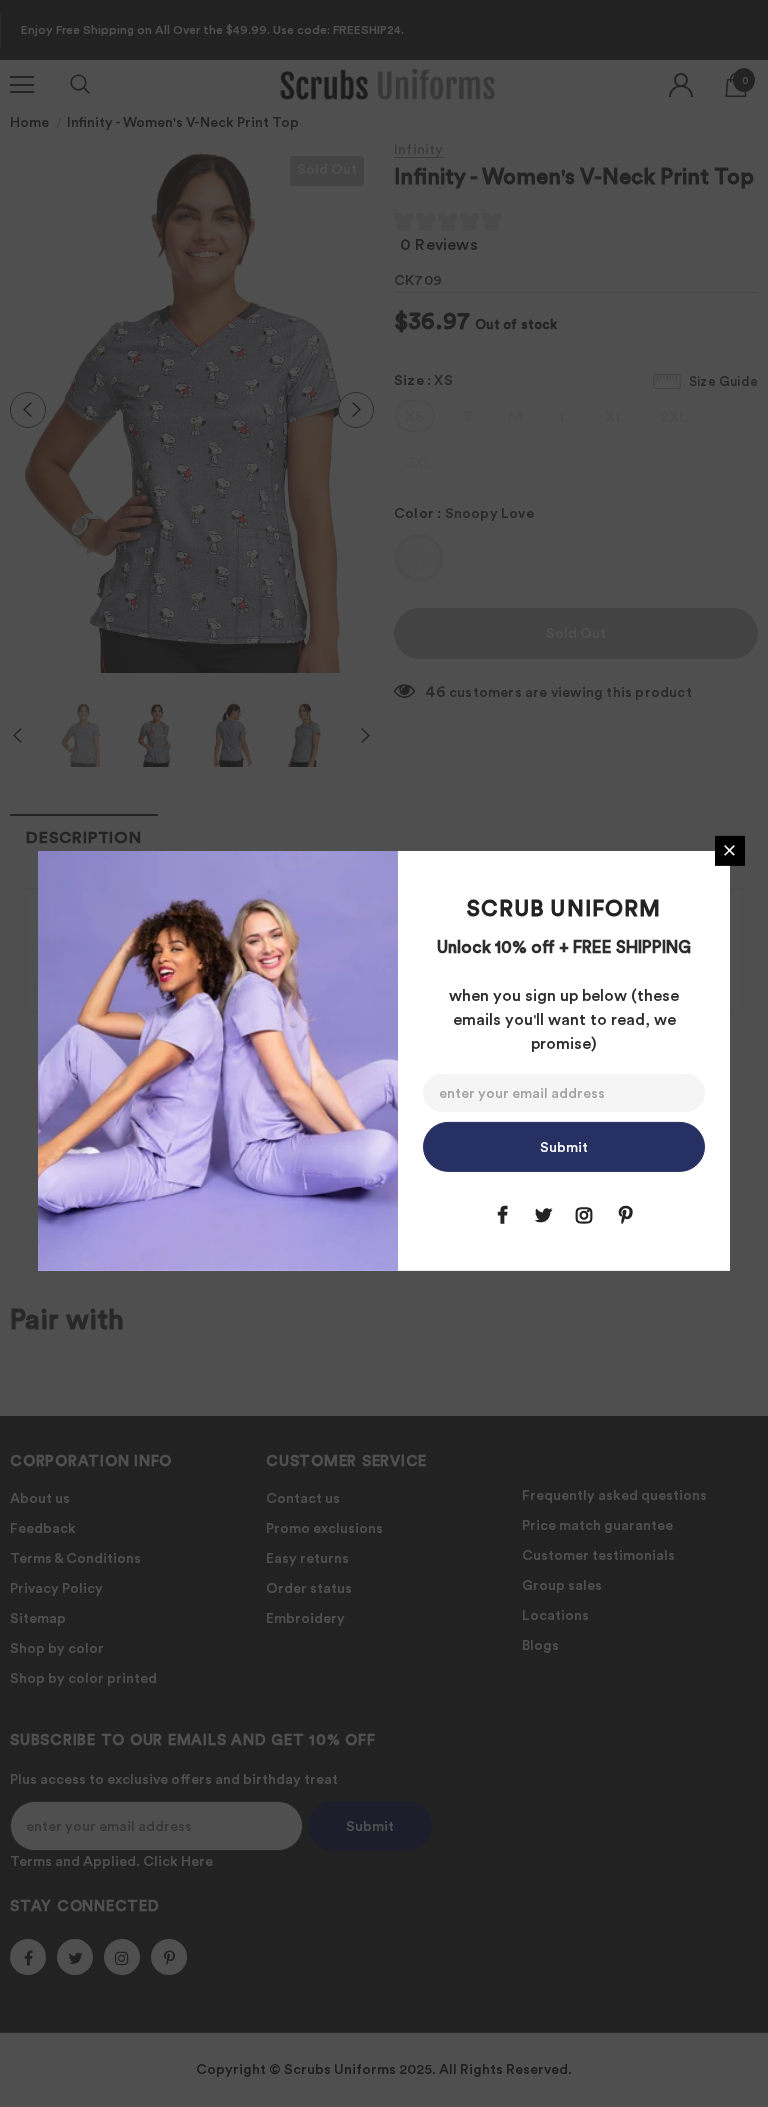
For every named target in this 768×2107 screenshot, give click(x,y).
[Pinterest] (625, 1215)
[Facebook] (502, 1215)
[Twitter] (543, 1215)
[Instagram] (584, 1215)
